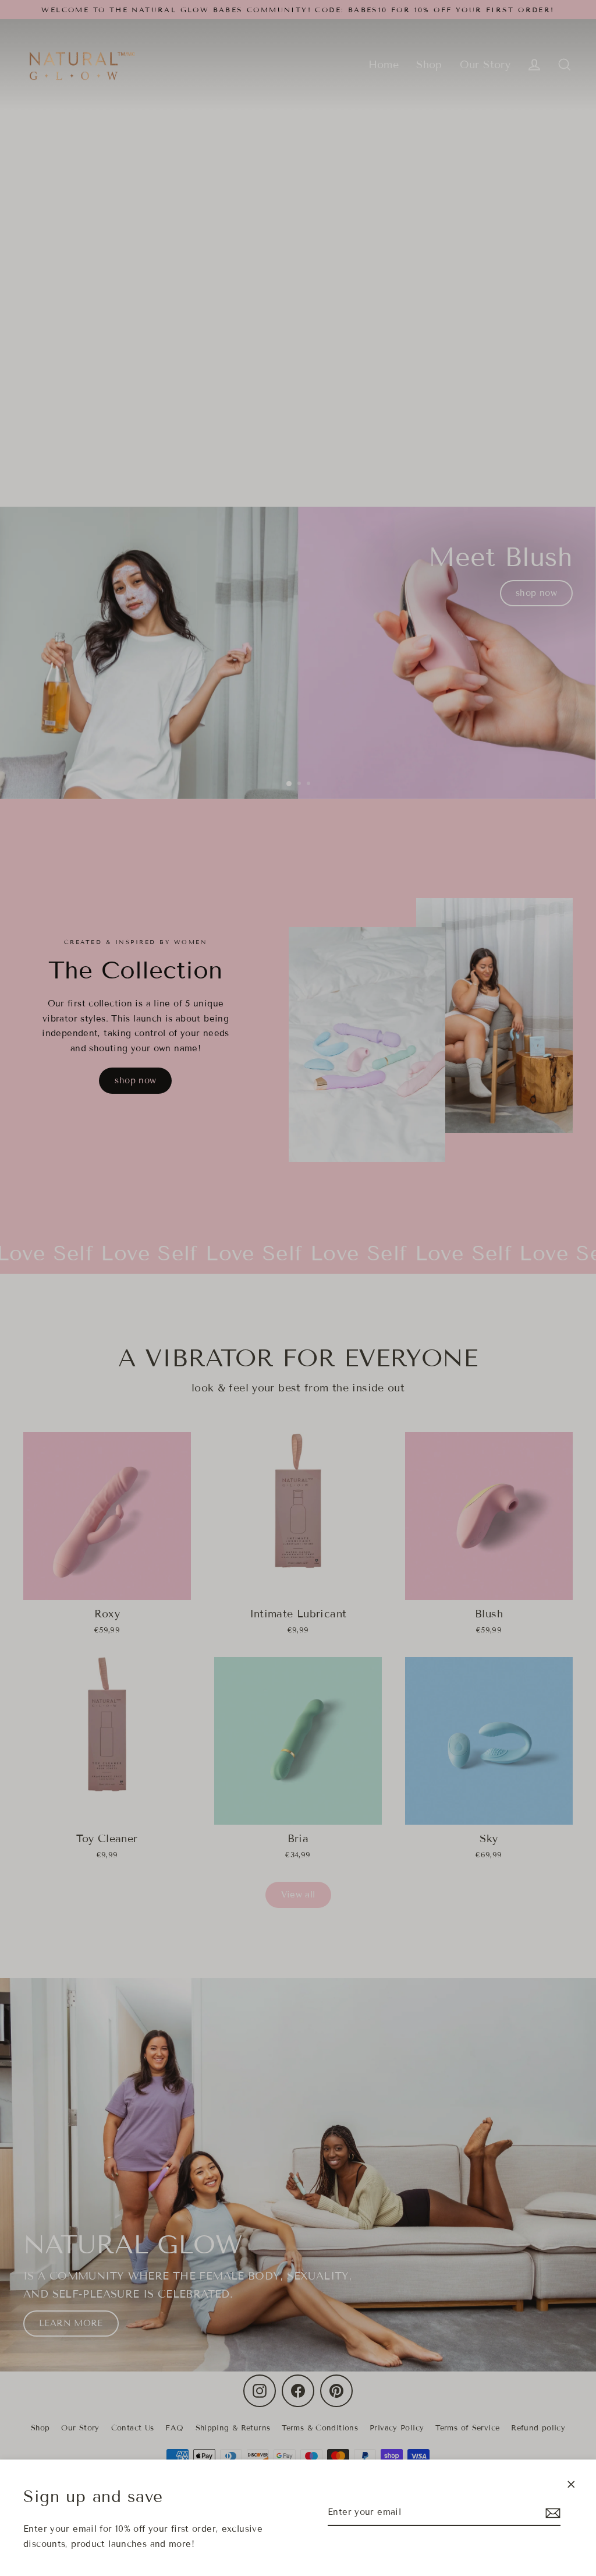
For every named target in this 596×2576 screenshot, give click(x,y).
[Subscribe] (551, 2513)
